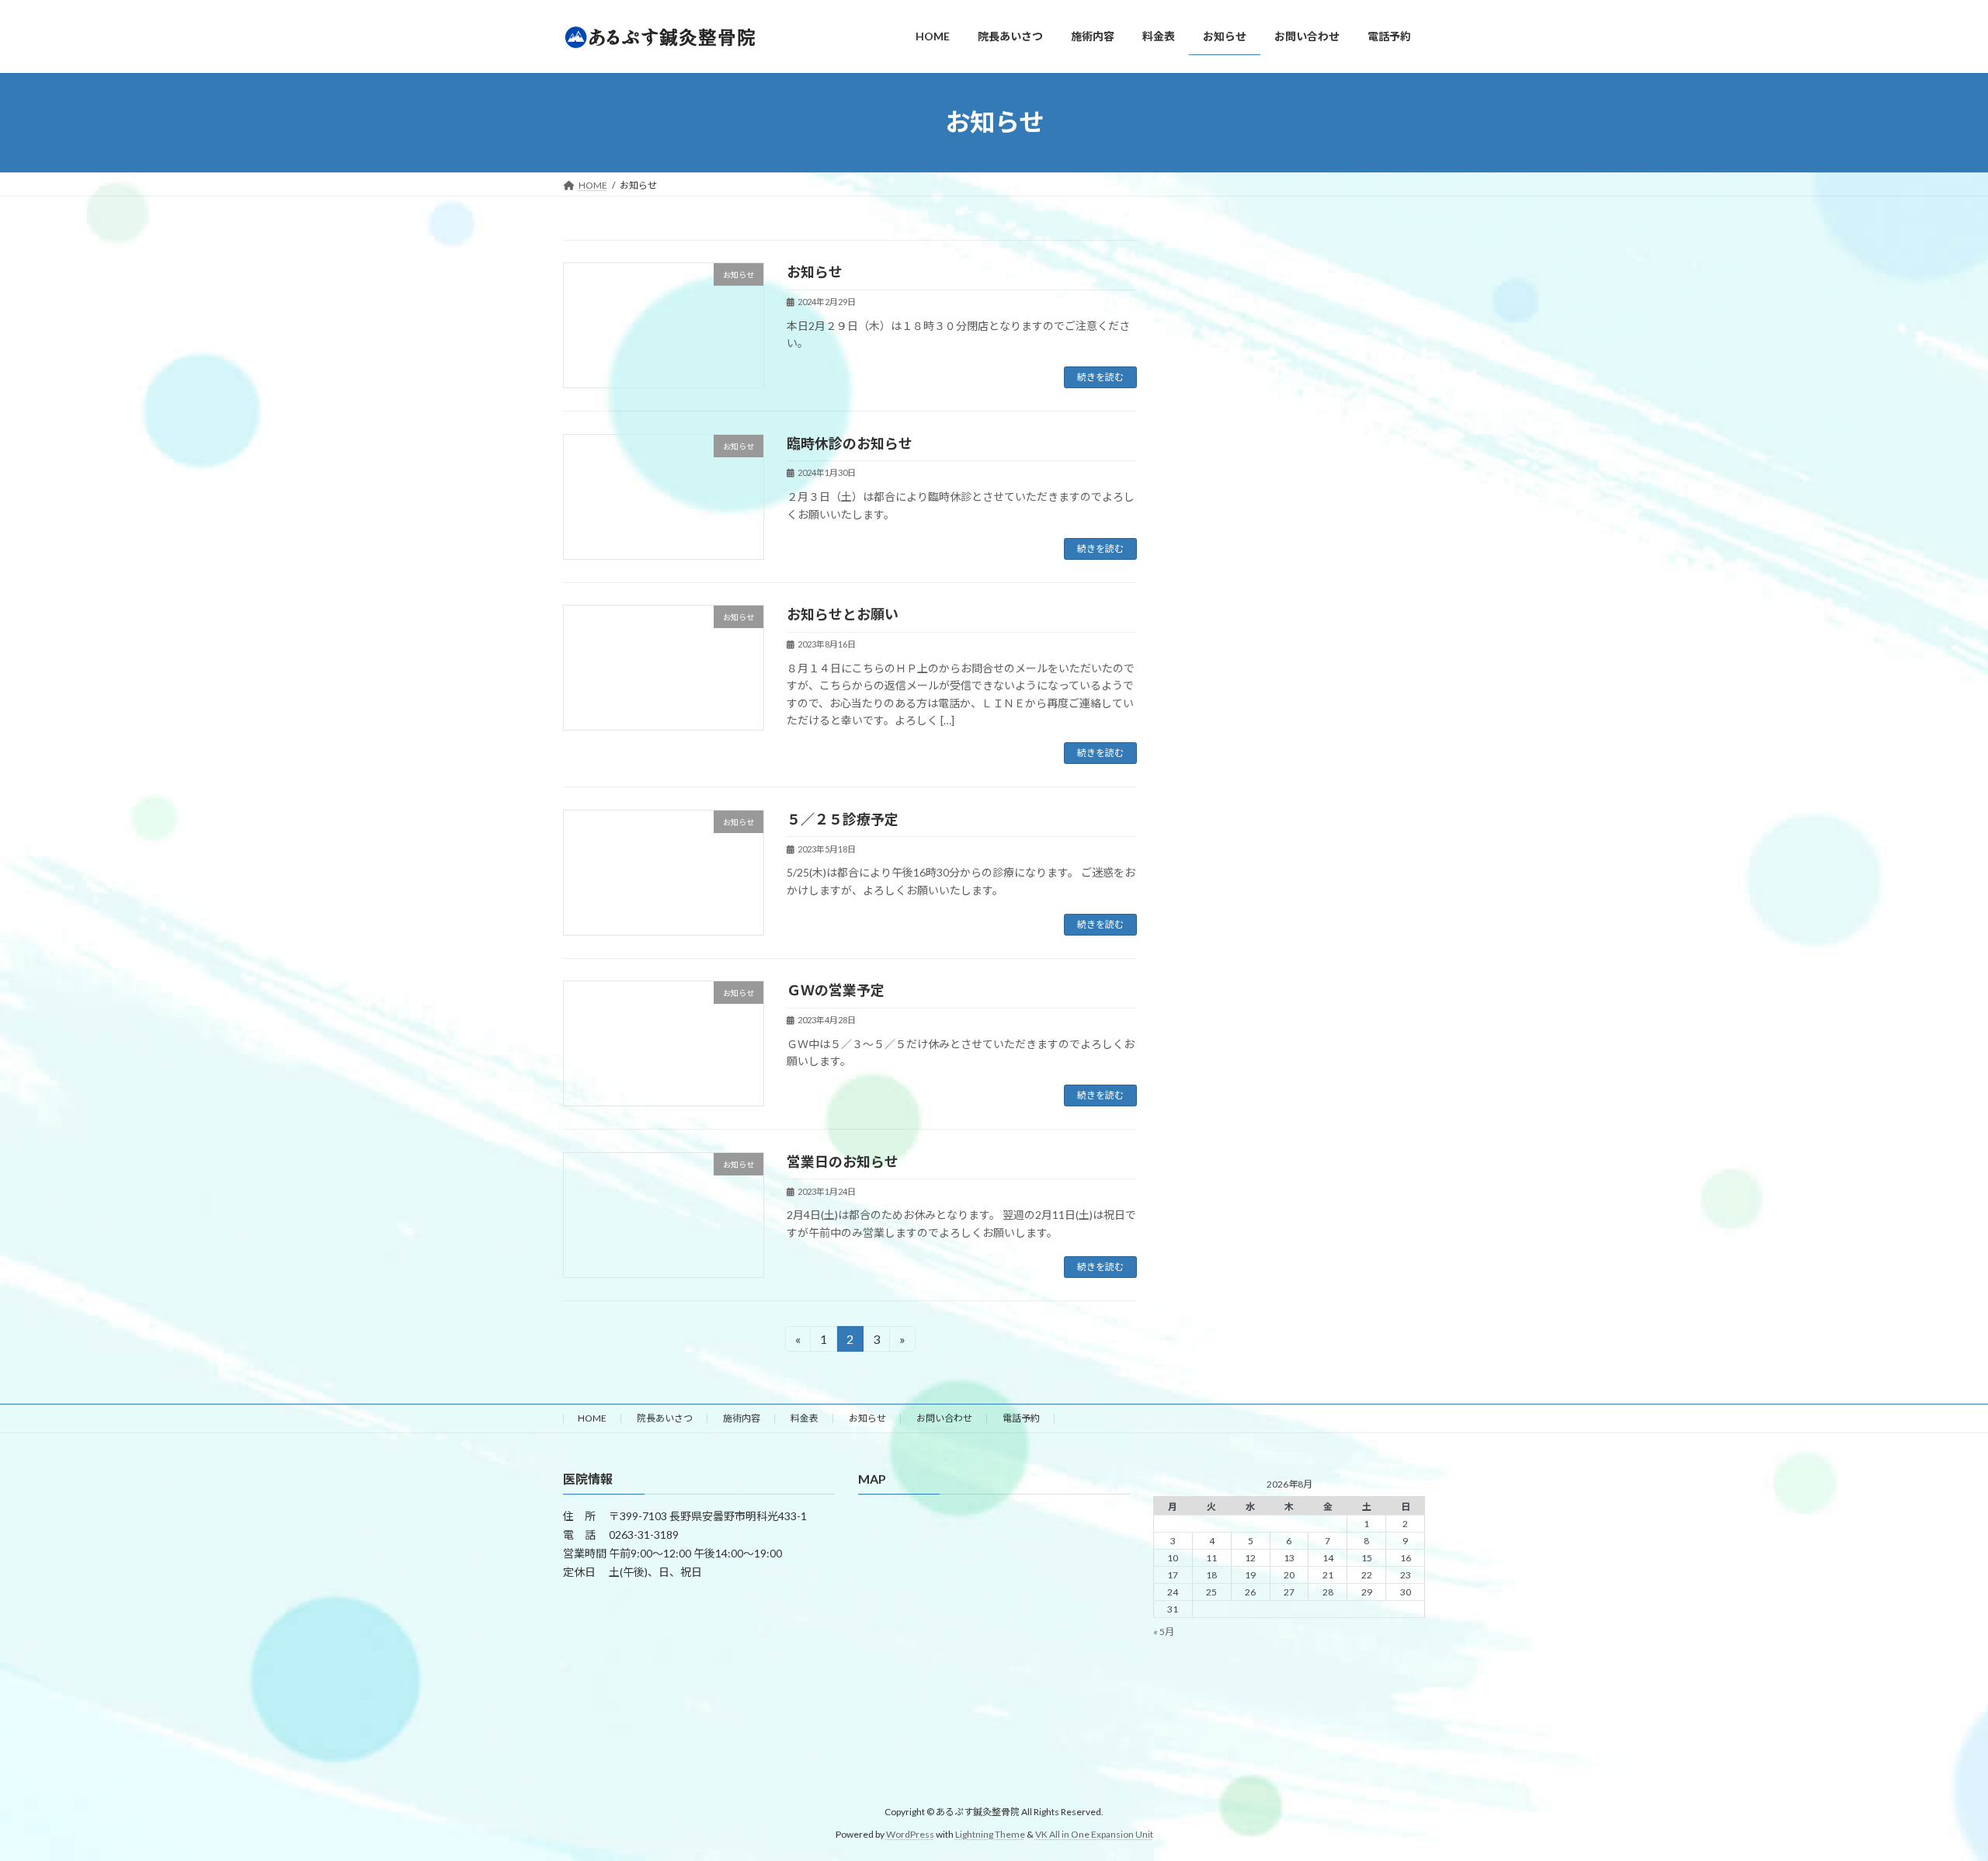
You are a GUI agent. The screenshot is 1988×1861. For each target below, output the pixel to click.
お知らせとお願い (843, 614)
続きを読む (1100, 377)
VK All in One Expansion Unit (1094, 1834)
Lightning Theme (990, 1834)
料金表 (805, 1418)
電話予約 (1021, 1418)
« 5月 (1164, 1632)
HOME (592, 1418)
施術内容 (742, 1418)
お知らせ (815, 272)
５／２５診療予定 (843, 819)
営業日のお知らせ (843, 1161)
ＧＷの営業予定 (836, 990)
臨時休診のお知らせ (850, 443)
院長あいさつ (665, 1418)
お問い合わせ (944, 1418)
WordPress (910, 1834)
